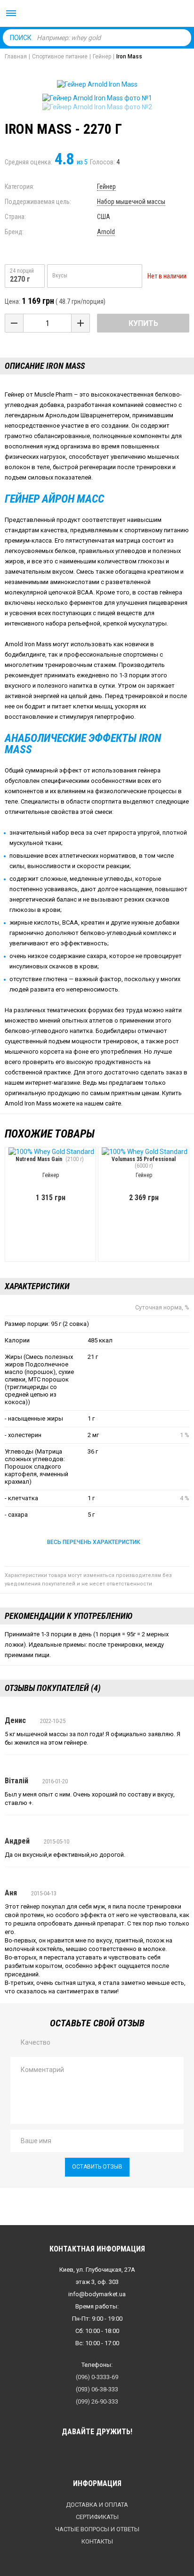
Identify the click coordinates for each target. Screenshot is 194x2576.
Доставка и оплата (97, 2505)
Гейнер (106, 187)
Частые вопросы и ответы (97, 2529)
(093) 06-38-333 (97, 2389)
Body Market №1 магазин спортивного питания (97, 14)
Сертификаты (97, 2517)
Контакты (97, 2541)
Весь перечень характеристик (93, 1542)
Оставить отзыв (97, 2167)
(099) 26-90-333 (97, 2401)
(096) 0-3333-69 (97, 2377)
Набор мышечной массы (131, 202)
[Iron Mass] (97, 98)
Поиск (21, 38)
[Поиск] (182, 37)
